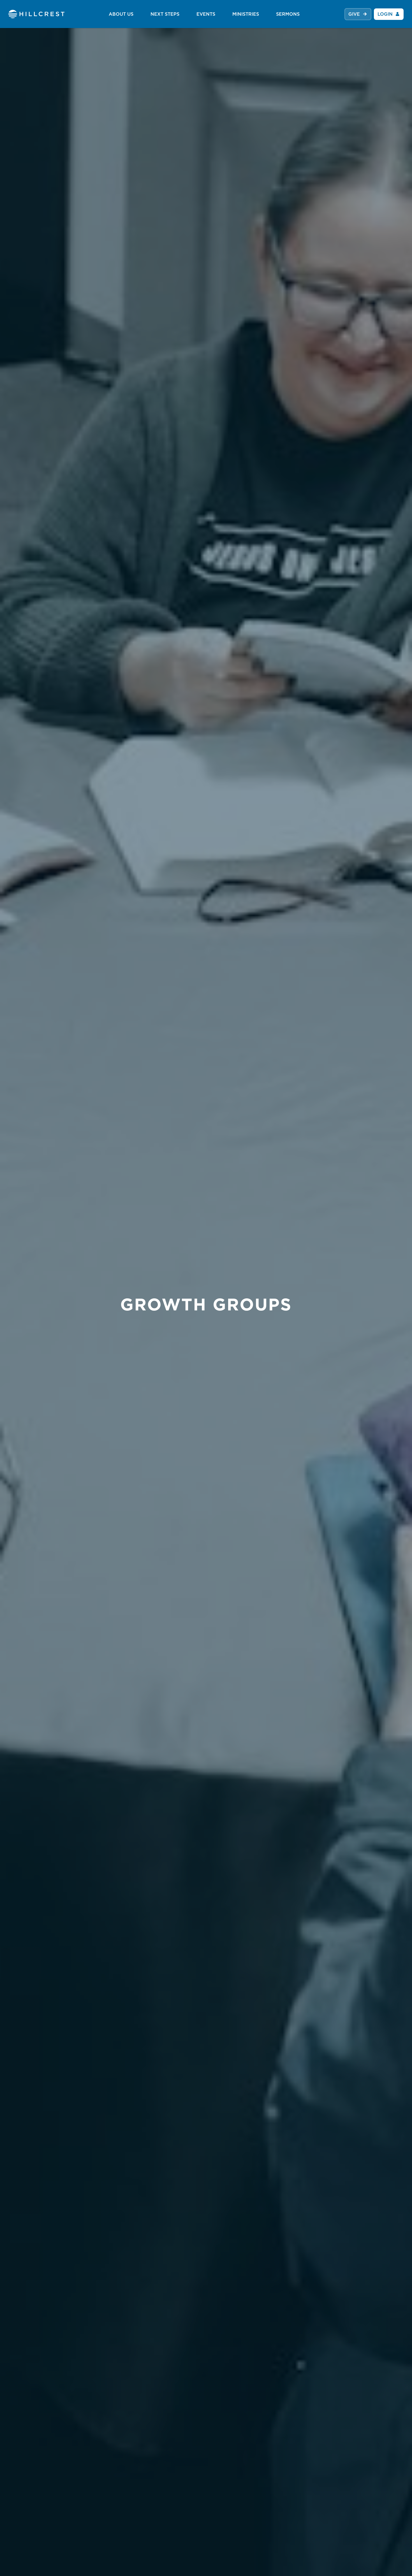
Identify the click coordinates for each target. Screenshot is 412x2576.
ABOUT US (121, 14)
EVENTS (206, 14)
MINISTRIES (246, 14)
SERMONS (288, 14)
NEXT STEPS (165, 14)
